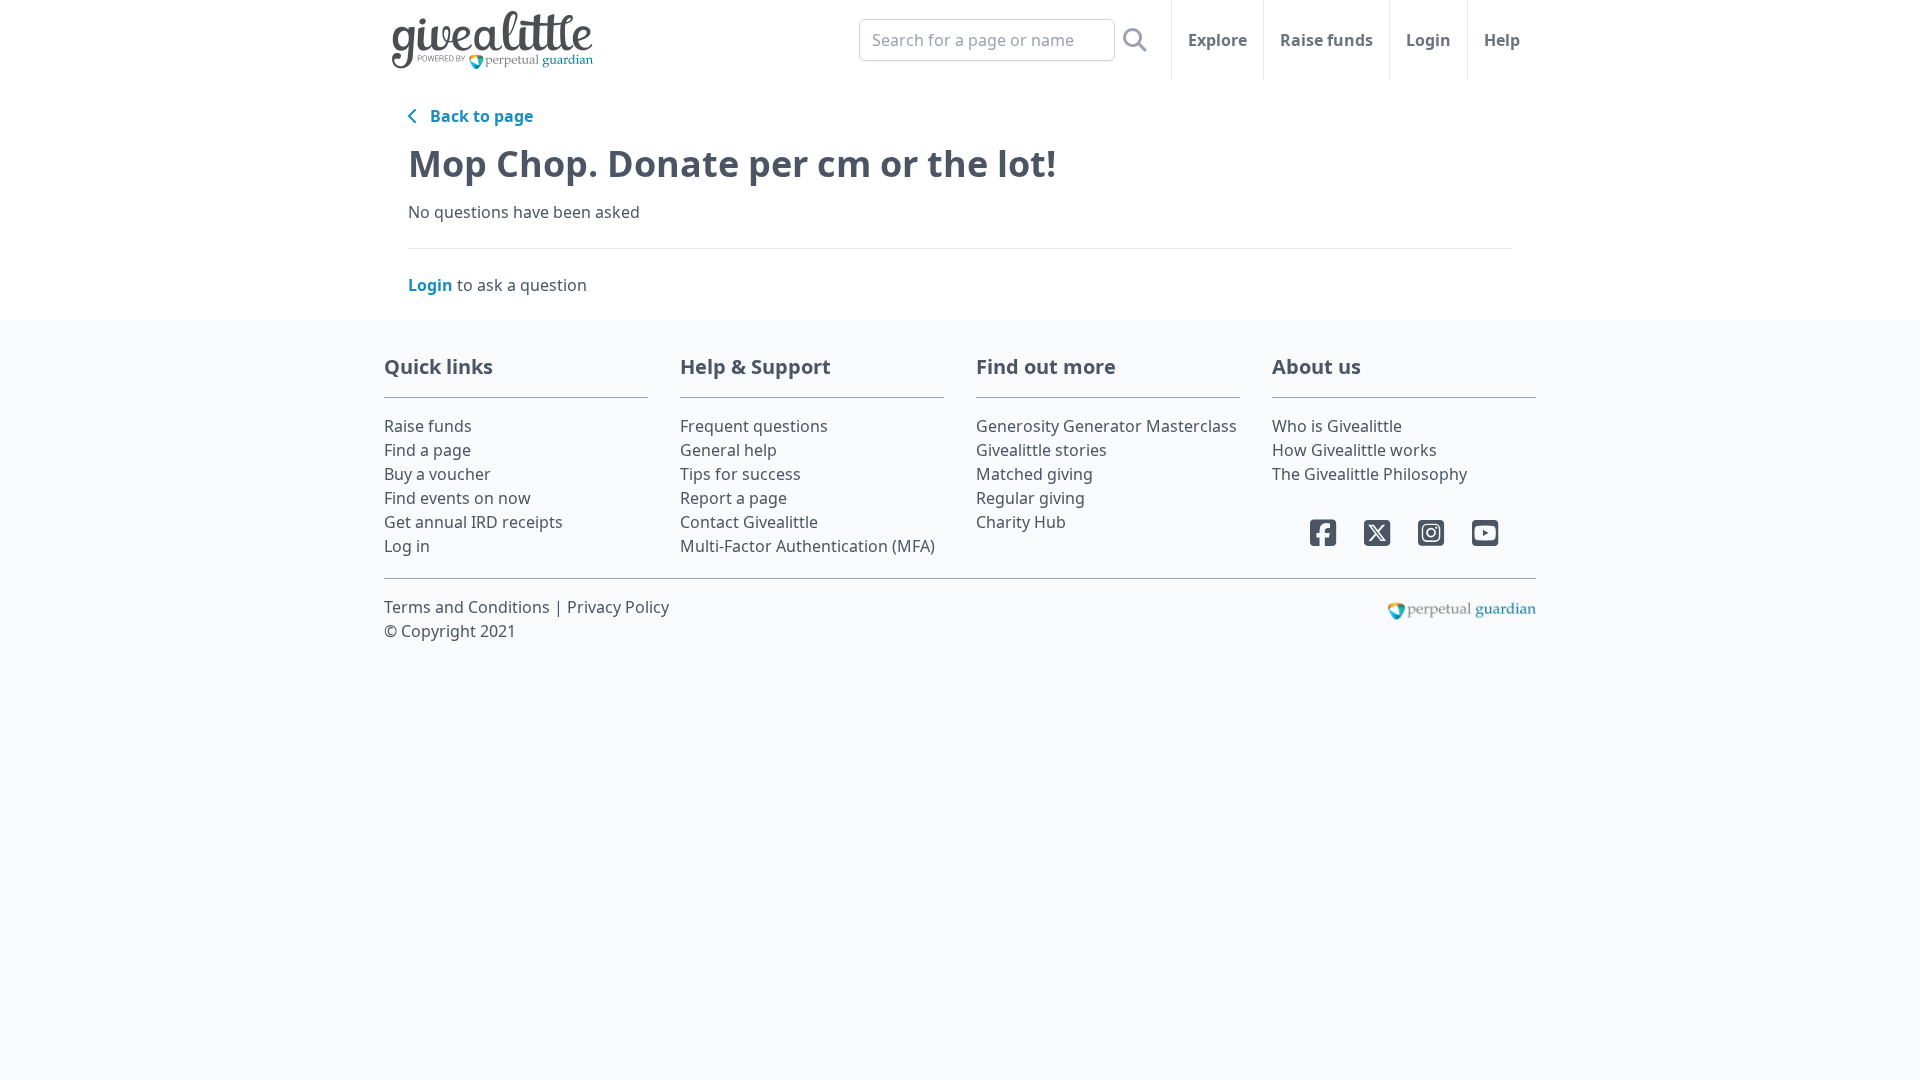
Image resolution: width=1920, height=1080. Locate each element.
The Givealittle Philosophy (1369, 474)
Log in (407, 546)
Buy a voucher (437, 474)
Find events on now (457, 498)
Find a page (427, 450)
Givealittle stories (1041, 450)
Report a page (733, 498)
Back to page (475, 116)
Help (1502, 40)
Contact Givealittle (749, 522)
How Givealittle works (1354, 450)
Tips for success (740, 474)
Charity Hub (1021, 522)
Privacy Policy (618, 607)
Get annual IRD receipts (473, 522)
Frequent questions (754, 426)
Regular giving (1030, 498)
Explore (1217, 40)
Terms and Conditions (469, 607)
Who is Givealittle (1337, 426)
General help (728, 450)
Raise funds (1326, 40)
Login (1428, 40)
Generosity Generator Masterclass (1106, 426)
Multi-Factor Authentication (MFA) (807, 546)
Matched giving (1034, 474)
